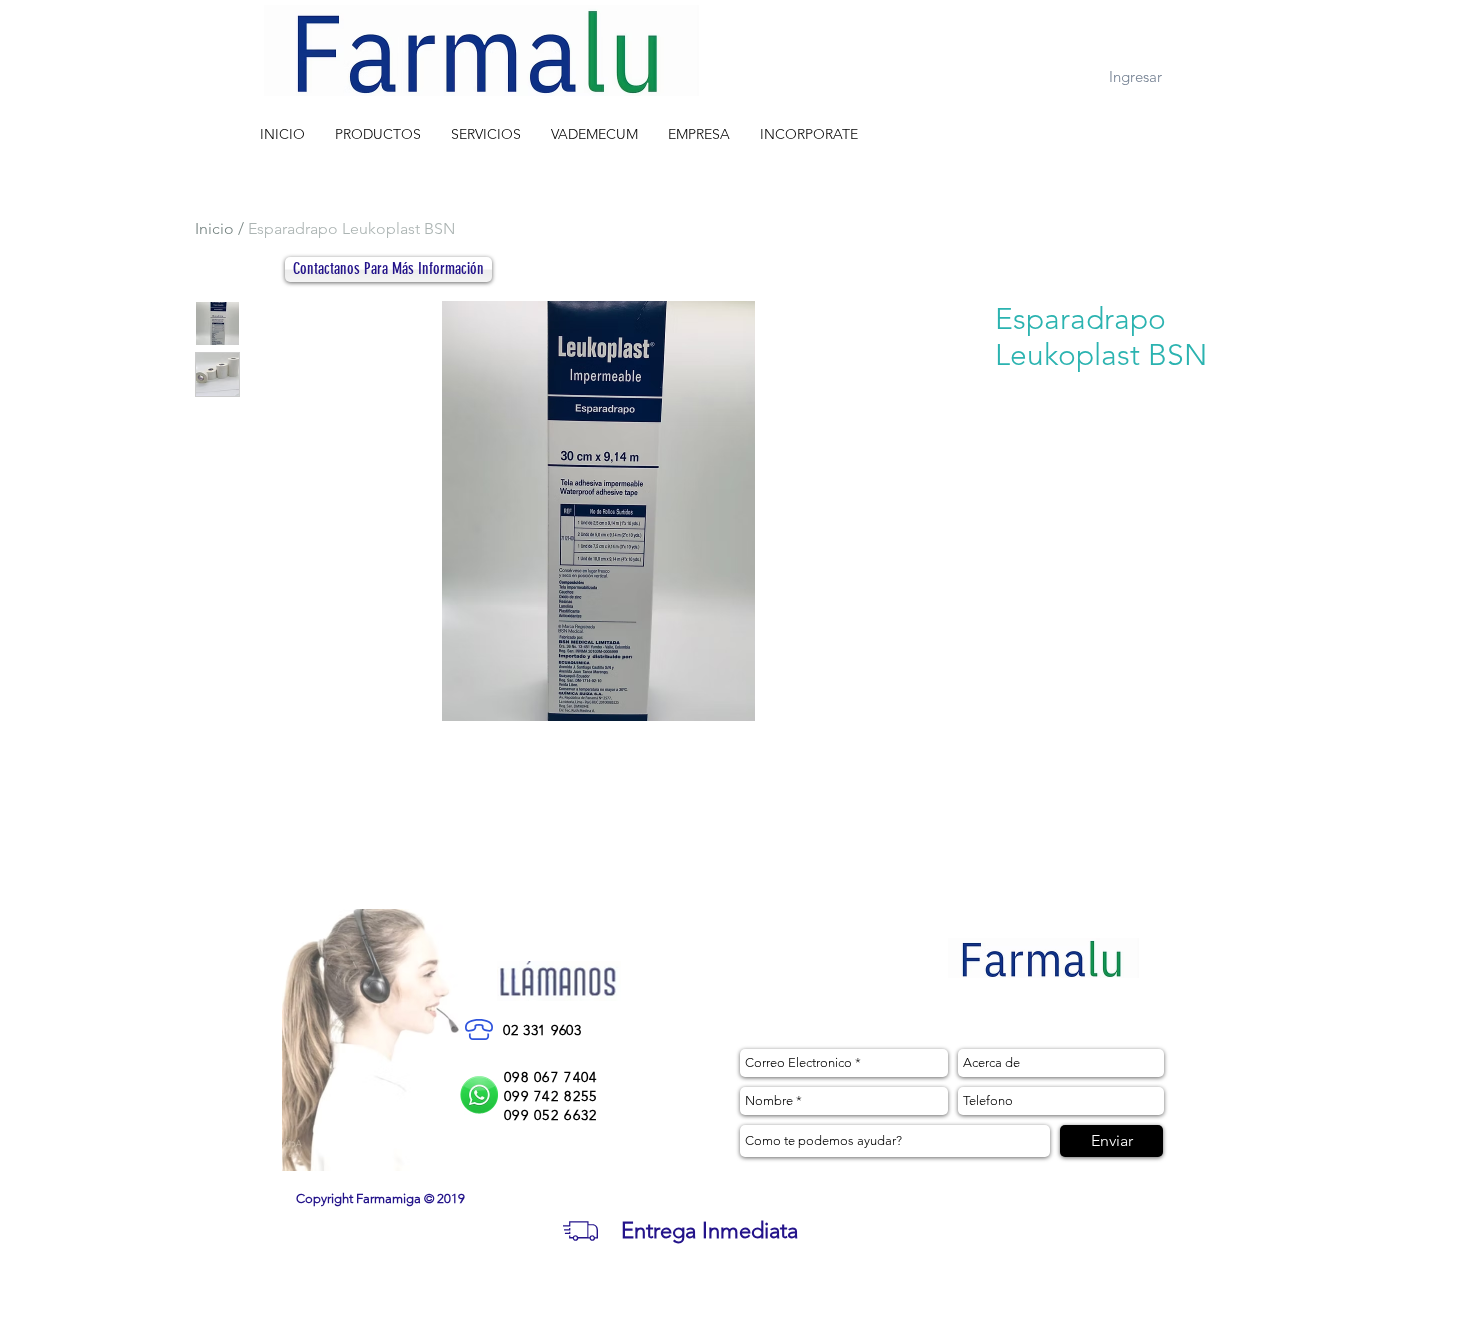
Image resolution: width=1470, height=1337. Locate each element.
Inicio (214, 228)
